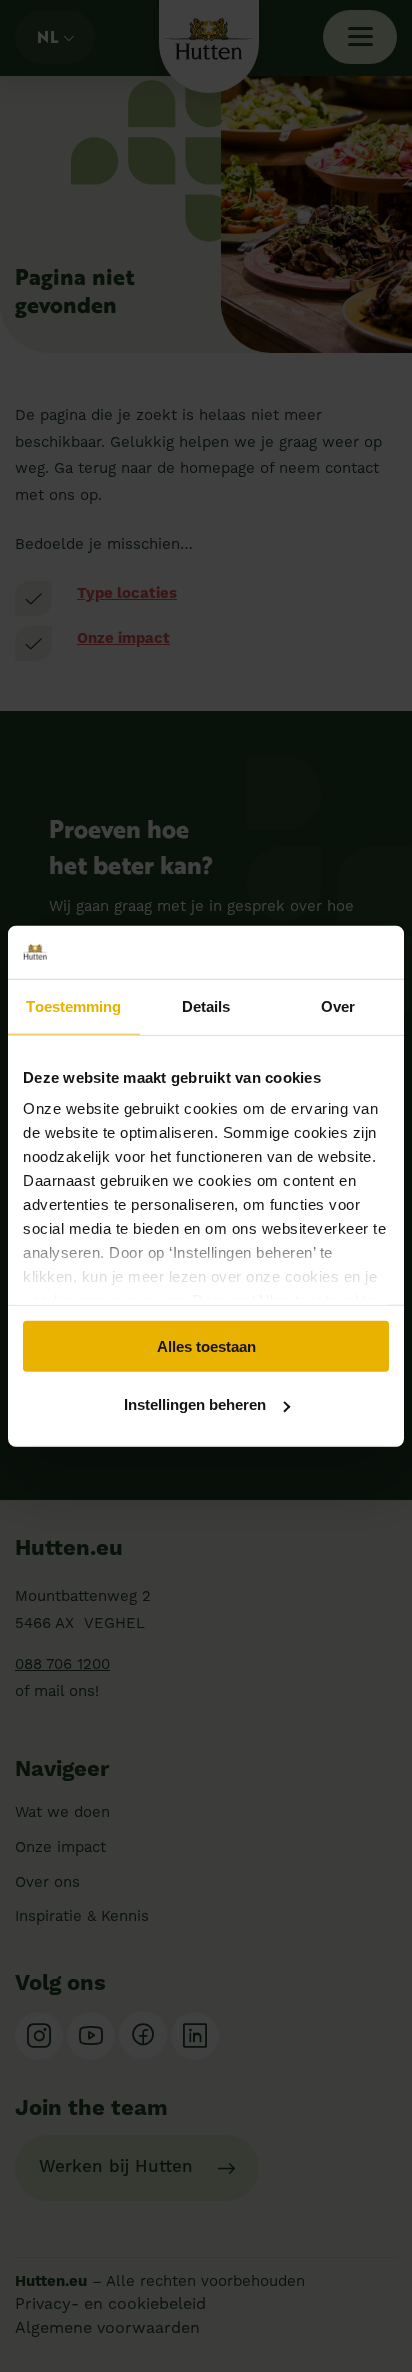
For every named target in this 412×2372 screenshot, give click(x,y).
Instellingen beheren (195, 1404)
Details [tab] (206, 1005)
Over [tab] (338, 1005)
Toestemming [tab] (73, 1005)
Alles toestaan (206, 1345)
